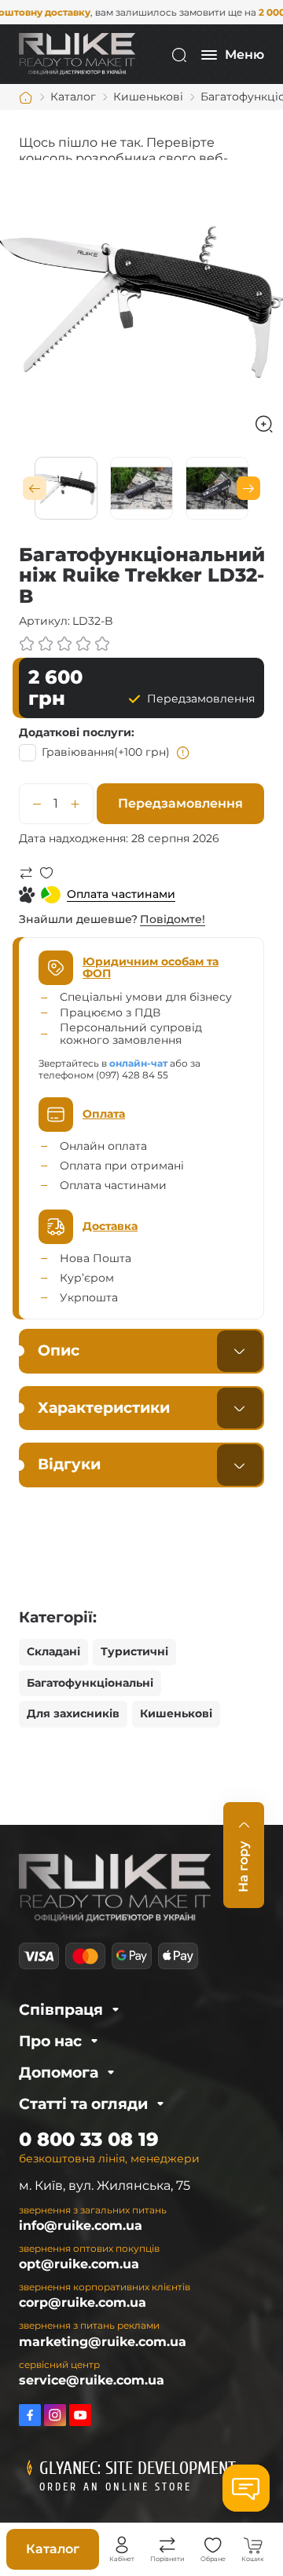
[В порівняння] (26, 873)
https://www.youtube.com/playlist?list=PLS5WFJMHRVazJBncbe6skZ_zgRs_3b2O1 (80, 2415)
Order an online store (116, 2487)
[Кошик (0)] (253, 2545)
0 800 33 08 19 (89, 2139)
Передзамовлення (180, 803)
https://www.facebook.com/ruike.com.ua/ (30, 2415)
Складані (53, 1651)
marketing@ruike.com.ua (103, 2342)
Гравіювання (106, 752)
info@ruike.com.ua (81, 2226)
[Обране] (213, 2545)
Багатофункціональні (90, 1683)
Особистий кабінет (122, 2545)
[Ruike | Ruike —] (77, 54)
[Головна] (26, 97)
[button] (35, 488)
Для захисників (73, 1713)
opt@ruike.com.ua (79, 2264)
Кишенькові (176, 1713)
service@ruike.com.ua (92, 2380)
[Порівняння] (167, 2545)
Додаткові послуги (75, 732)
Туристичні (134, 1651)
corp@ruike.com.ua (83, 2302)
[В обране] (46, 873)
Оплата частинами (121, 894)
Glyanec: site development (138, 2468)
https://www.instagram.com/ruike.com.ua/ (55, 2415)
